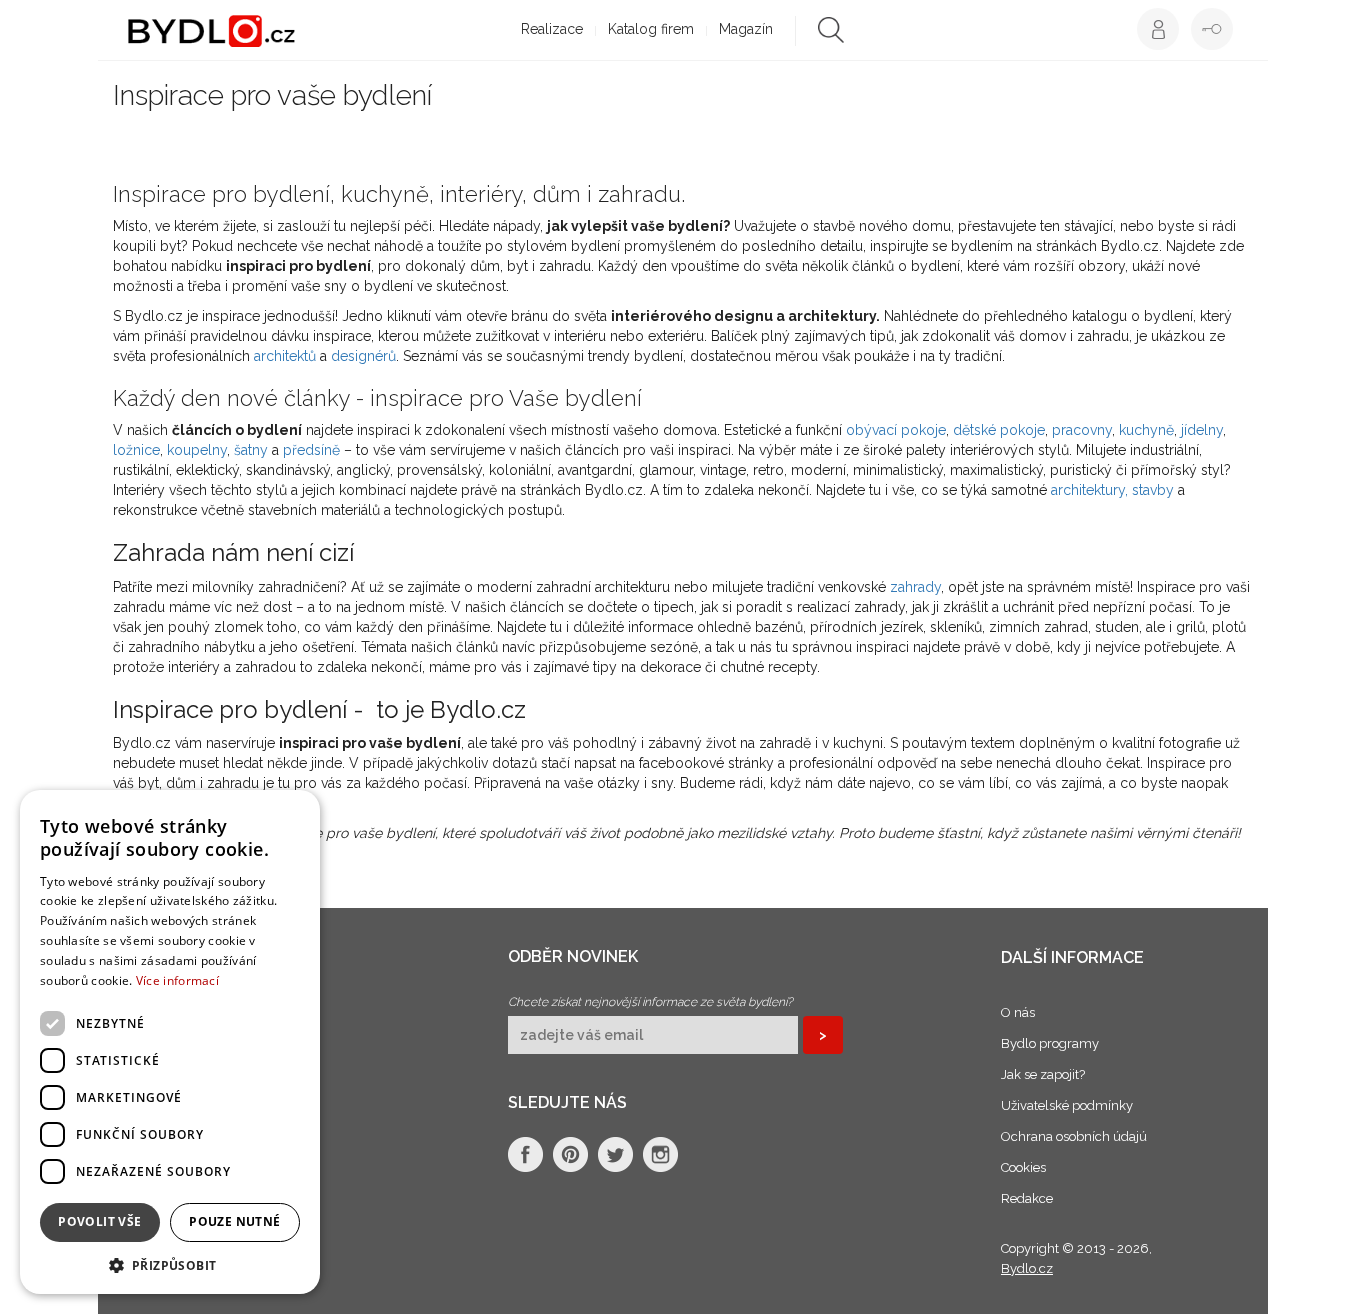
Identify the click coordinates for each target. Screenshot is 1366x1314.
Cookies (1023, 1167)
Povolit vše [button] (99, 1221)
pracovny (1082, 430)
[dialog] (170, 1042)
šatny (251, 450)
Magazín (746, 29)
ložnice (136, 450)
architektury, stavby (1112, 490)
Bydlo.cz (1027, 1268)
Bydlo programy (1050, 1043)
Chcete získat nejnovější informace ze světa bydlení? (650, 1002)
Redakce (1027, 1198)
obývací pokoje (896, 430)
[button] (170, 1264)
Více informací (177, 980)
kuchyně (1146, 430)
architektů (285, 356)
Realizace (552, 29)
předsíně (311, 450)
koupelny (197, 450)
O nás (1018, 1012)
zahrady (915, 587)
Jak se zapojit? (1043, 1074)
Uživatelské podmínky (1067, 1105)
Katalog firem (651, 29)
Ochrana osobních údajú (1074, 1136)
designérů (363, 356)
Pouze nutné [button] (234, 1221)
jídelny (1202, 430)
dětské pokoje (999, 430)
